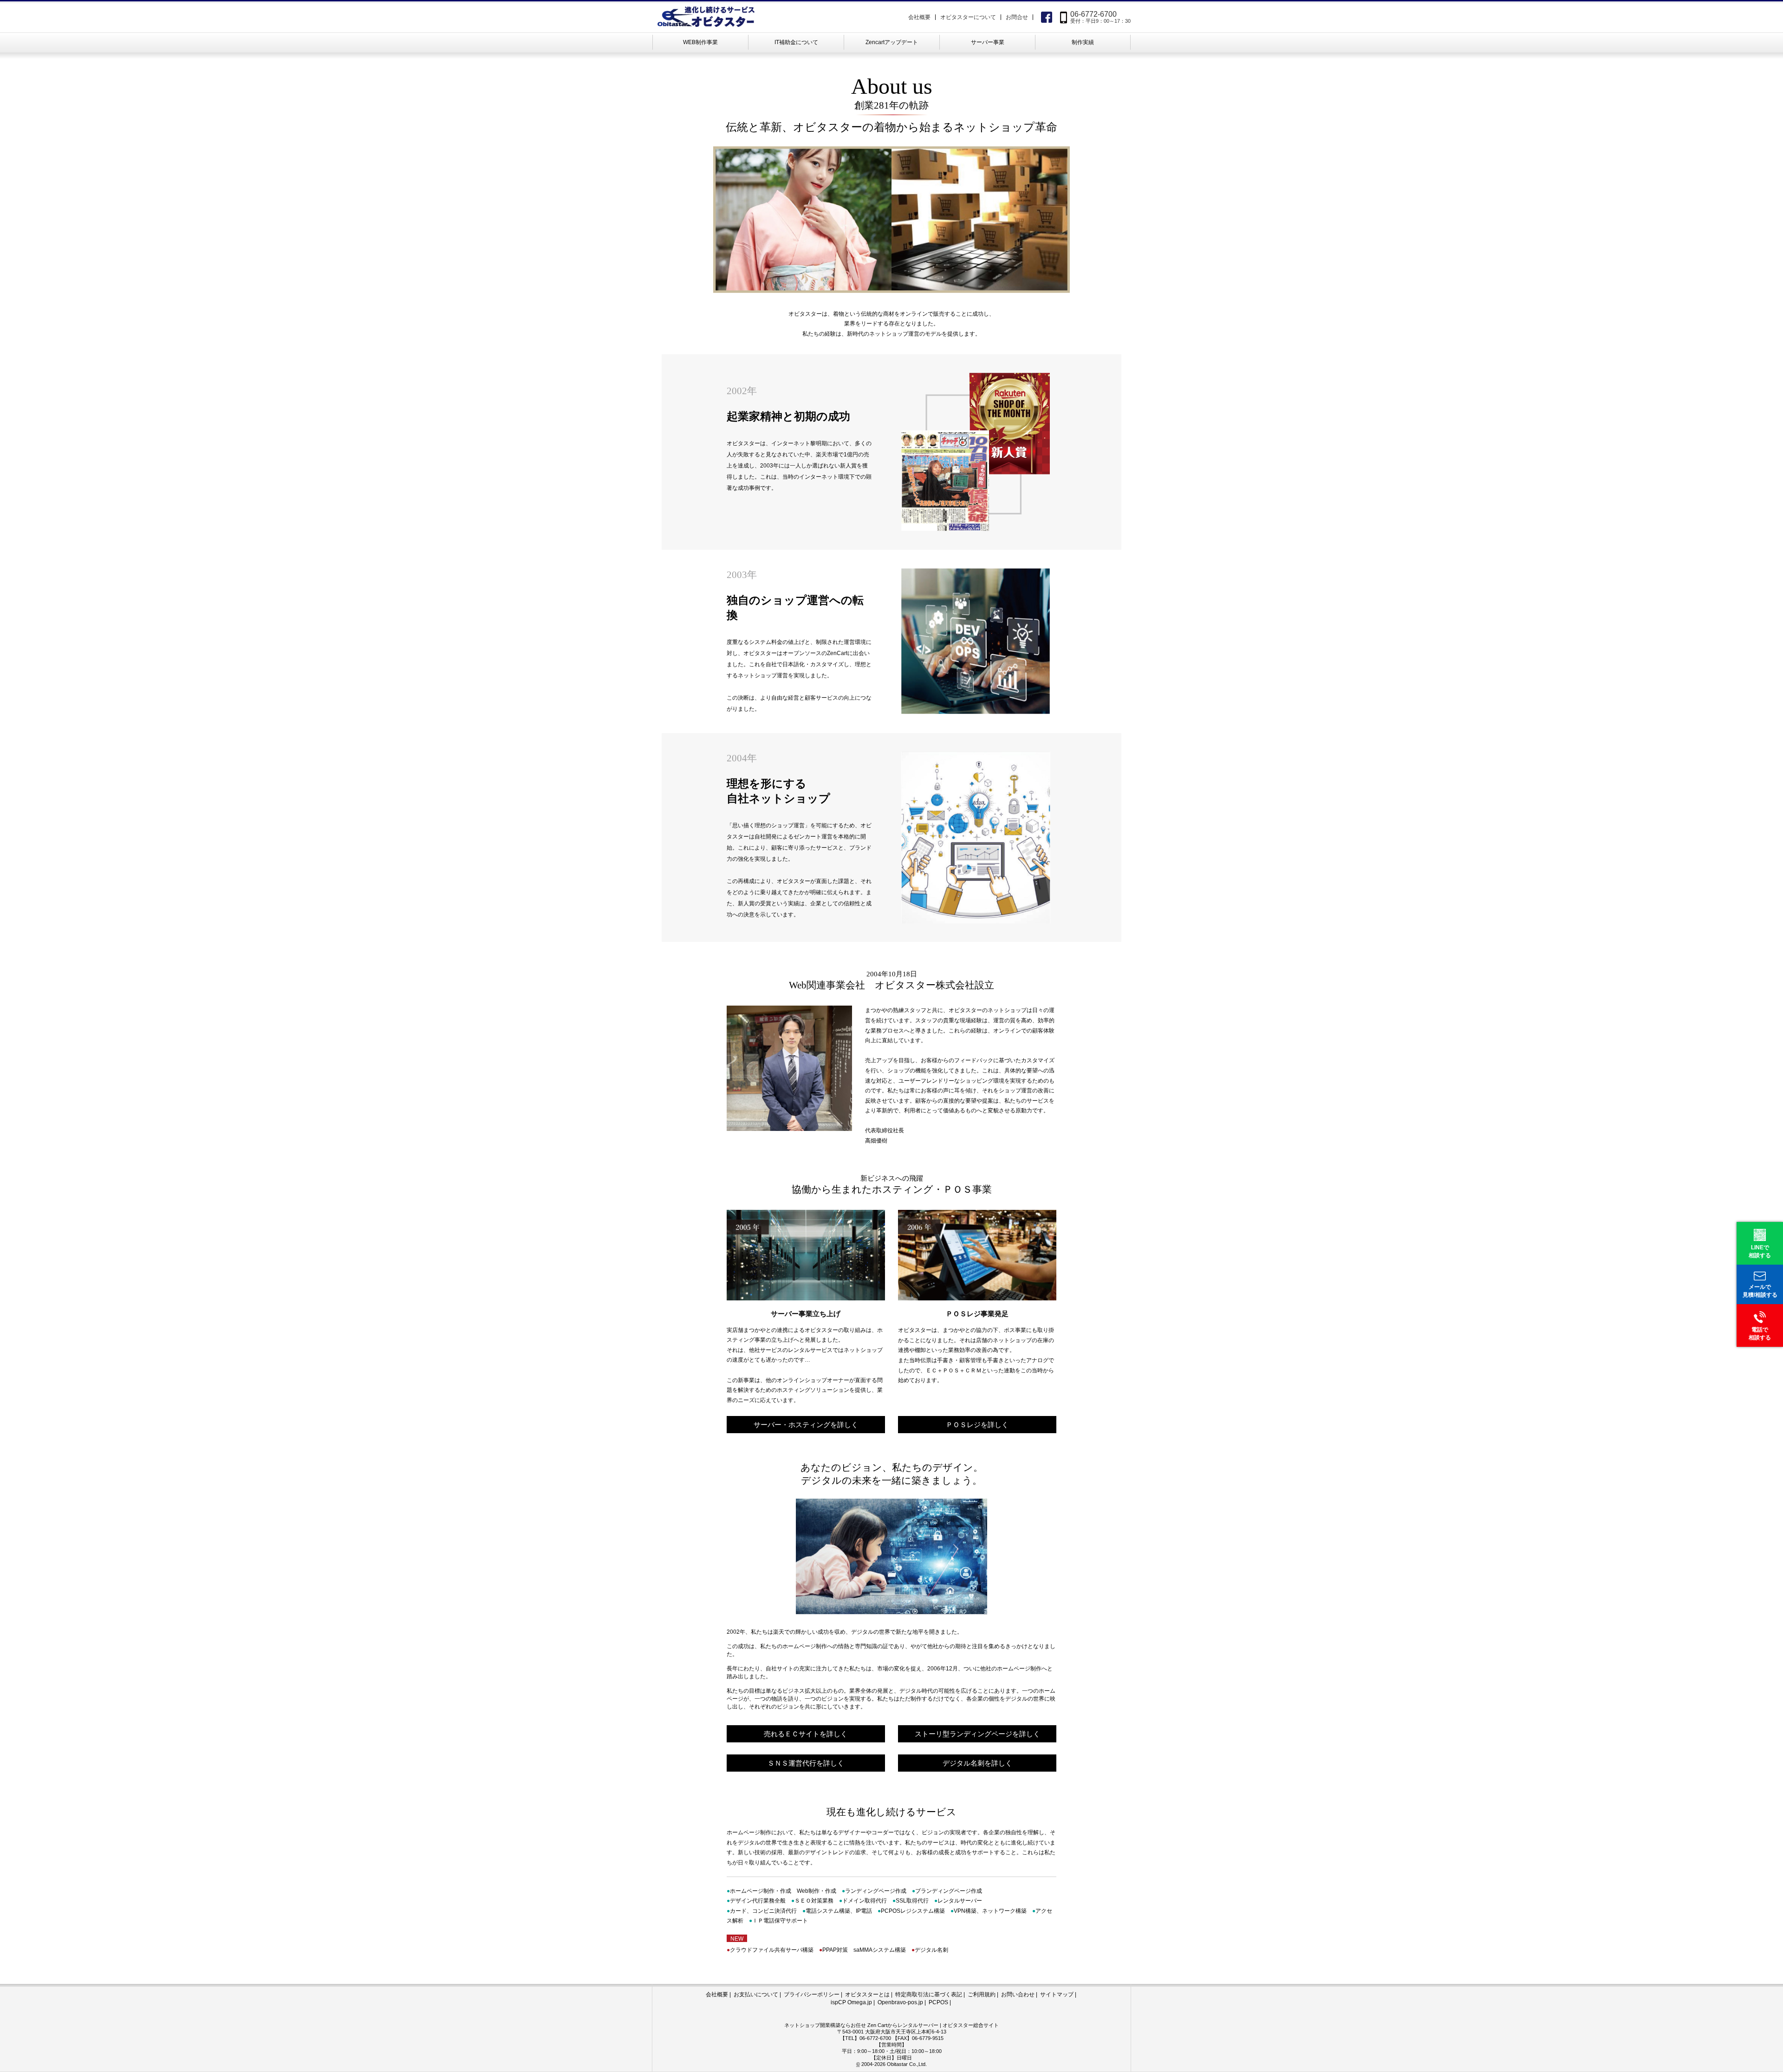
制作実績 (1083, 42)
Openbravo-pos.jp (900, 2002)
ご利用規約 (982, 1994)
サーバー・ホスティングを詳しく (806, 1425)
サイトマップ (1057, 1994)
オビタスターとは (867, 1994)
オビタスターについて (968, 17)
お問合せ (1017, 17)
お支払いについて (756, 1994)
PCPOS (938, 2002)
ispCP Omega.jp (851, 2002)
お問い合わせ (1018, 1994)
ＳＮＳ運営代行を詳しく (806, 1763)
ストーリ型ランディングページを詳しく (977, 1734)
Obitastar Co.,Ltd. (907, 2064)
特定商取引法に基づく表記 (929, 1994)
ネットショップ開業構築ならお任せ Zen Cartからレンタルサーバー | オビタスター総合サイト (891, 2025)
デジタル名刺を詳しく (977, 1763)
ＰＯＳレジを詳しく (977, 1425)
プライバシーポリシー (812, 1994)
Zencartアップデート (892, 42)
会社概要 (919, 17)
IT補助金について (796, 42)
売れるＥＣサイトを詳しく (806, 1734)
